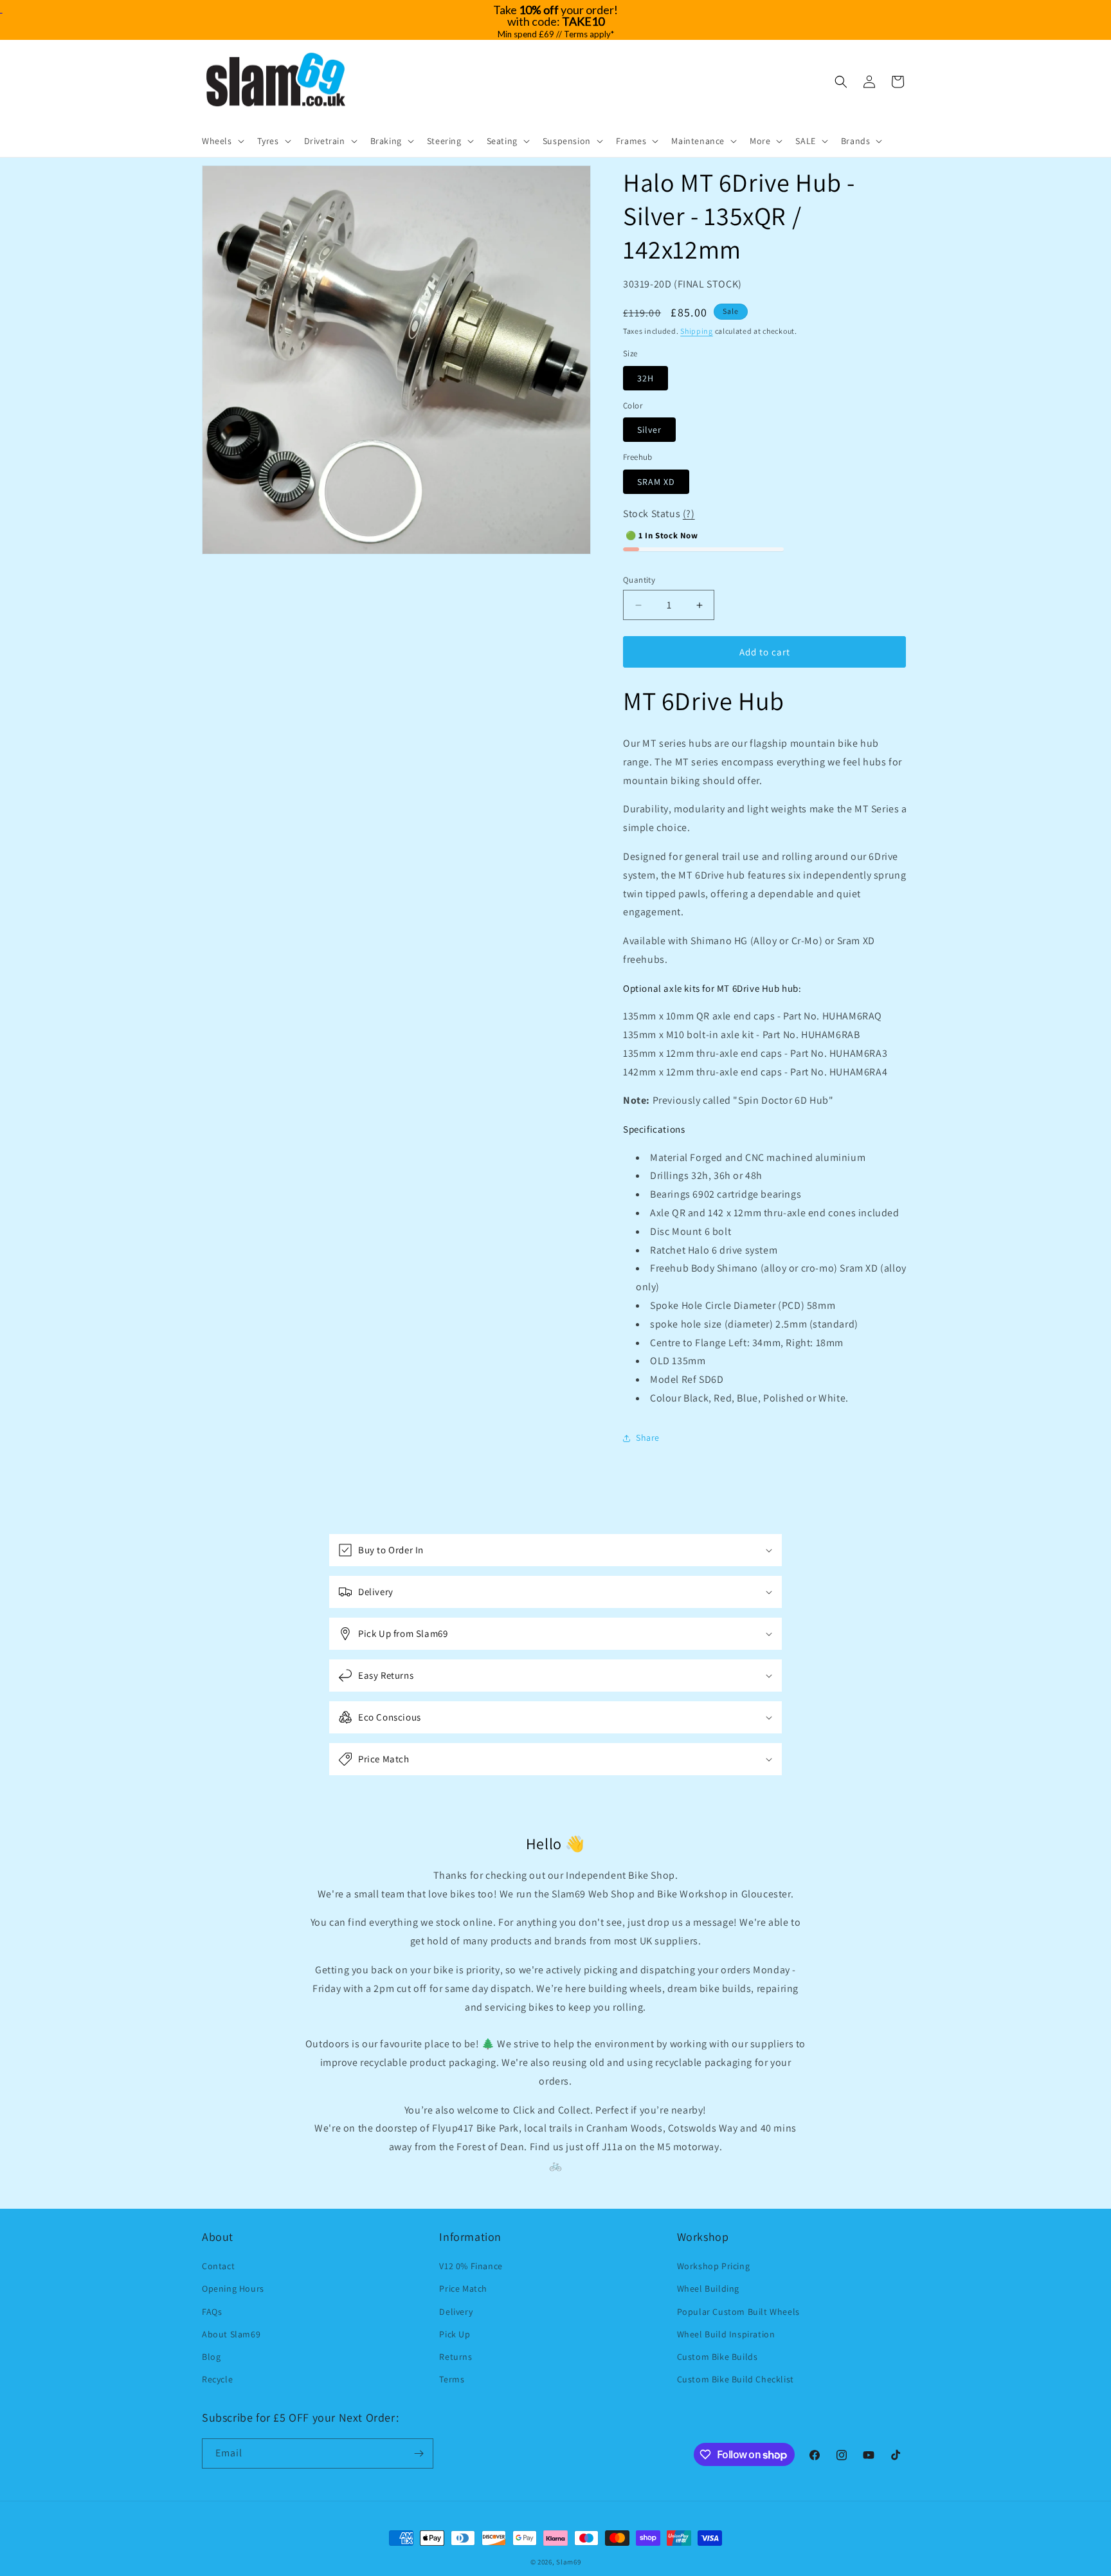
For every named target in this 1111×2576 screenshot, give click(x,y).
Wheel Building (708, 2288)
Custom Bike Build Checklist (736, 2379)
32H (646, 378)
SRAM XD (656, 482)
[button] (222, 141)
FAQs (212, 2312)
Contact (218, 2266)
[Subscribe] (419, 2453)
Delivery (456, 2312)
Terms (452, 2379)
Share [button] (648, 1438)
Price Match (463, 2288)
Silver (649, 430)
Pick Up (455, 2334)
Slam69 (568, 2562)
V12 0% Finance (471, 2266)
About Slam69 (231, 2334)
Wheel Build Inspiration (726, 2334)
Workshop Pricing (714, 2266)
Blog (211, 2357)
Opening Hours (233, 2288)
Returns (456, 2357)
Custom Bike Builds (718, 2357)
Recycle (217, 2379)
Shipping (697, 331)
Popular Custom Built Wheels (738, 2312)
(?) (689, 514)
